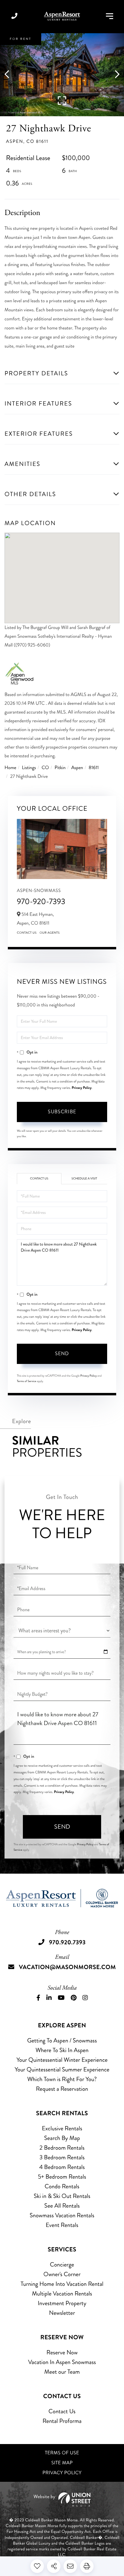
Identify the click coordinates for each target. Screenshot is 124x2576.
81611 (94, 768)
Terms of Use (62, 2453)
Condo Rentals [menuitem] (62, 2186)
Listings (29, 768)
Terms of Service (26, 1381)
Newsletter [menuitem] (62, 2313)
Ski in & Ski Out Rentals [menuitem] (62, 2196)
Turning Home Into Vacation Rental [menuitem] (62, 2284)
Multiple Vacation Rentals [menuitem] (62, 2294)
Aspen (77, 768)
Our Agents (50, 933)
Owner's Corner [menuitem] (62, 2274)
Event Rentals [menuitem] (62, 2225)
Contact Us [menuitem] (62, 2411)
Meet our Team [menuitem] (62, 2372)
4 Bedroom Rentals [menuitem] (62, 2167)
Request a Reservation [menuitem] (62, 2089)
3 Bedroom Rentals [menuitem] (62, 2157)
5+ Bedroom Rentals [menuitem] (62, 2177)
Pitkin (60, 768)
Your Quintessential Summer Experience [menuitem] (62, 2069)
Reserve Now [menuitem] (62, 2352)
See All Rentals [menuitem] (62, 2206)
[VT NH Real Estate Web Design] (62, 2499)
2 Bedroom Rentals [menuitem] (62, 2148)
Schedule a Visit (84, 1179)
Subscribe (62, 1112)
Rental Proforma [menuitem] (62, 2421)
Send (62, 1354)
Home (10, 768)
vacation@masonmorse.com (67, 1967)
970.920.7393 (14, 16)
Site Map (62, 2463)
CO (45, 768)
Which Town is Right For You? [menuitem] (62, 2079)
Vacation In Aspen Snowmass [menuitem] (62, 2362)
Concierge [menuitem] (62, 2265)
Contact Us (27, 933)
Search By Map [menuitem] (62, 2138)
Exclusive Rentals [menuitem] (62, 2128)
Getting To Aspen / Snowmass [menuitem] (62, 2040)
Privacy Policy (82, 1088)
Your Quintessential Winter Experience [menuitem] (62, 2060)
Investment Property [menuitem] (62, 2303)
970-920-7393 (41, 901)
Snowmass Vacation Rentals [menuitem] (62, 2215)
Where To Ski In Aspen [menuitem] (62, 2050)
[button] (10, 75)
